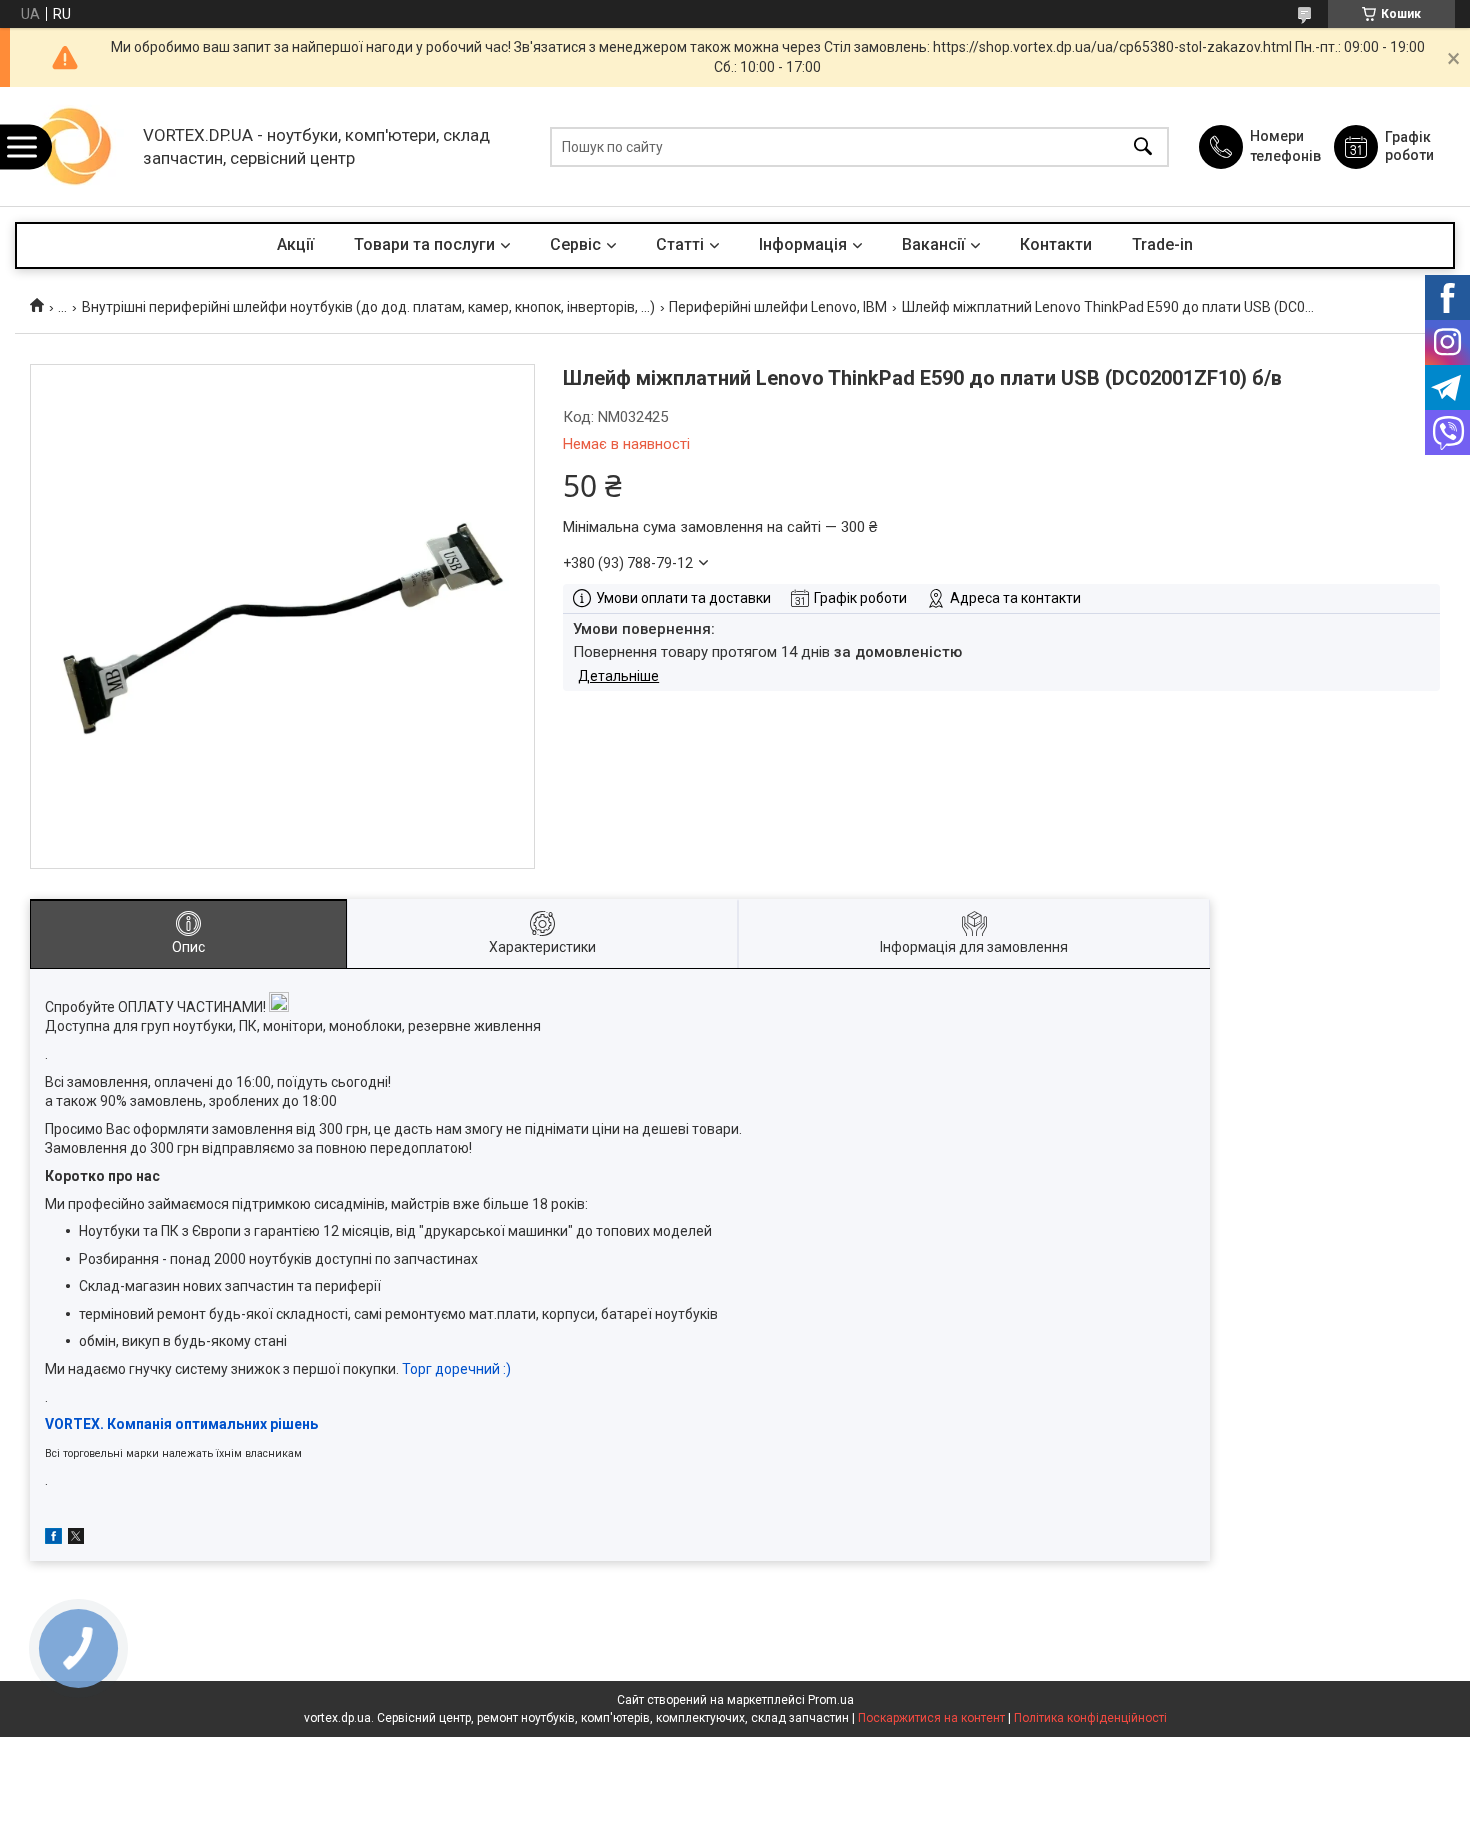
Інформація (803, 244)
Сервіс (575, 244)
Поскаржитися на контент (931, 1718)
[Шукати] (1143, 146)
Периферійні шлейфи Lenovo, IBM (778, 307)
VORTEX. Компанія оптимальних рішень (181, 1424)
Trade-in (1162, 244)
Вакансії (933, 244)
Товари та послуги (424, 244)
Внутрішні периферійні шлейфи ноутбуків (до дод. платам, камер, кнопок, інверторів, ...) (368, 307)
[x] (76, 1539)
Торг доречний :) (456, 1369)
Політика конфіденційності (1090, 1718)
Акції (295, 244)
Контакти (1056, 244)
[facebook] (53, 1539)
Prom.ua (831, 1700)
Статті (680, 244)
